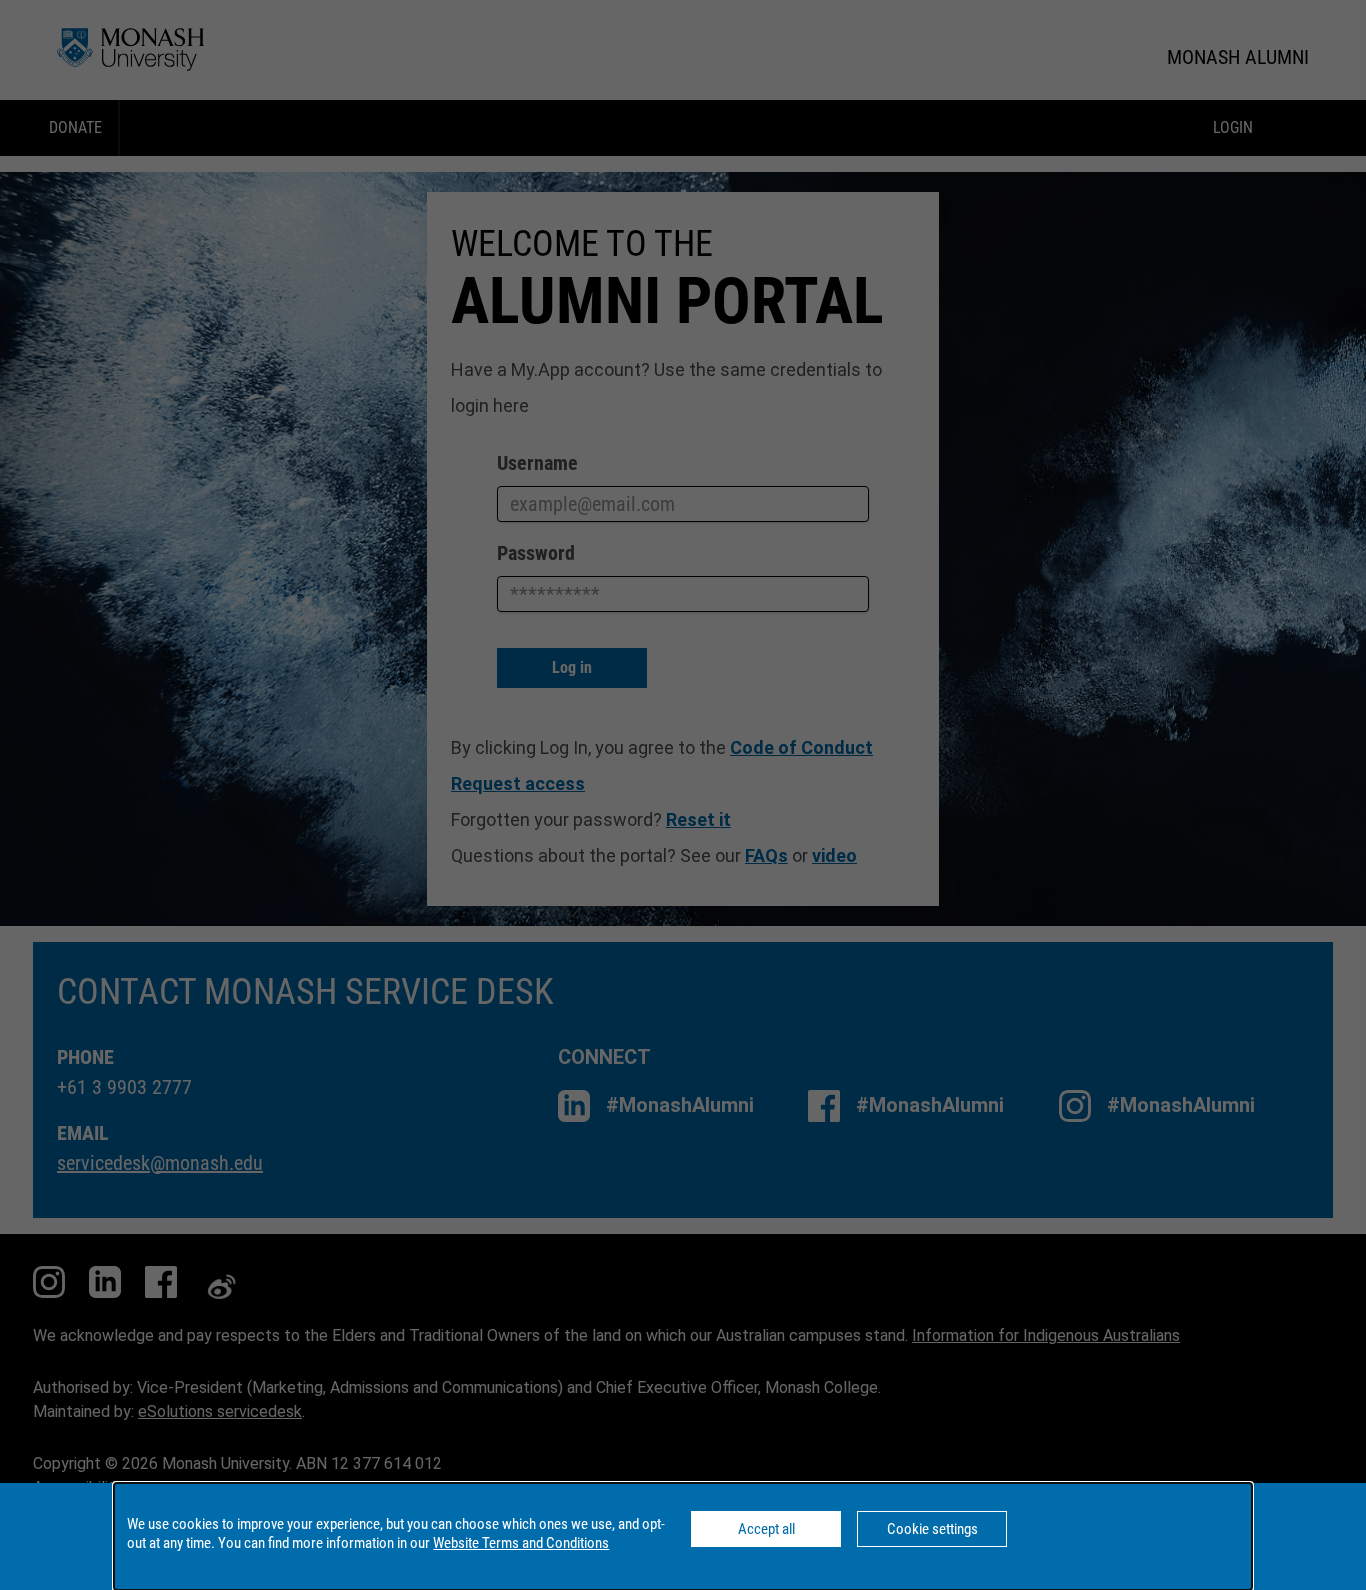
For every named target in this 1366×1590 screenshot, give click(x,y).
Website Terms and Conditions (521, 1543)
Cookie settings (932, 1529)
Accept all (766, 1529)
